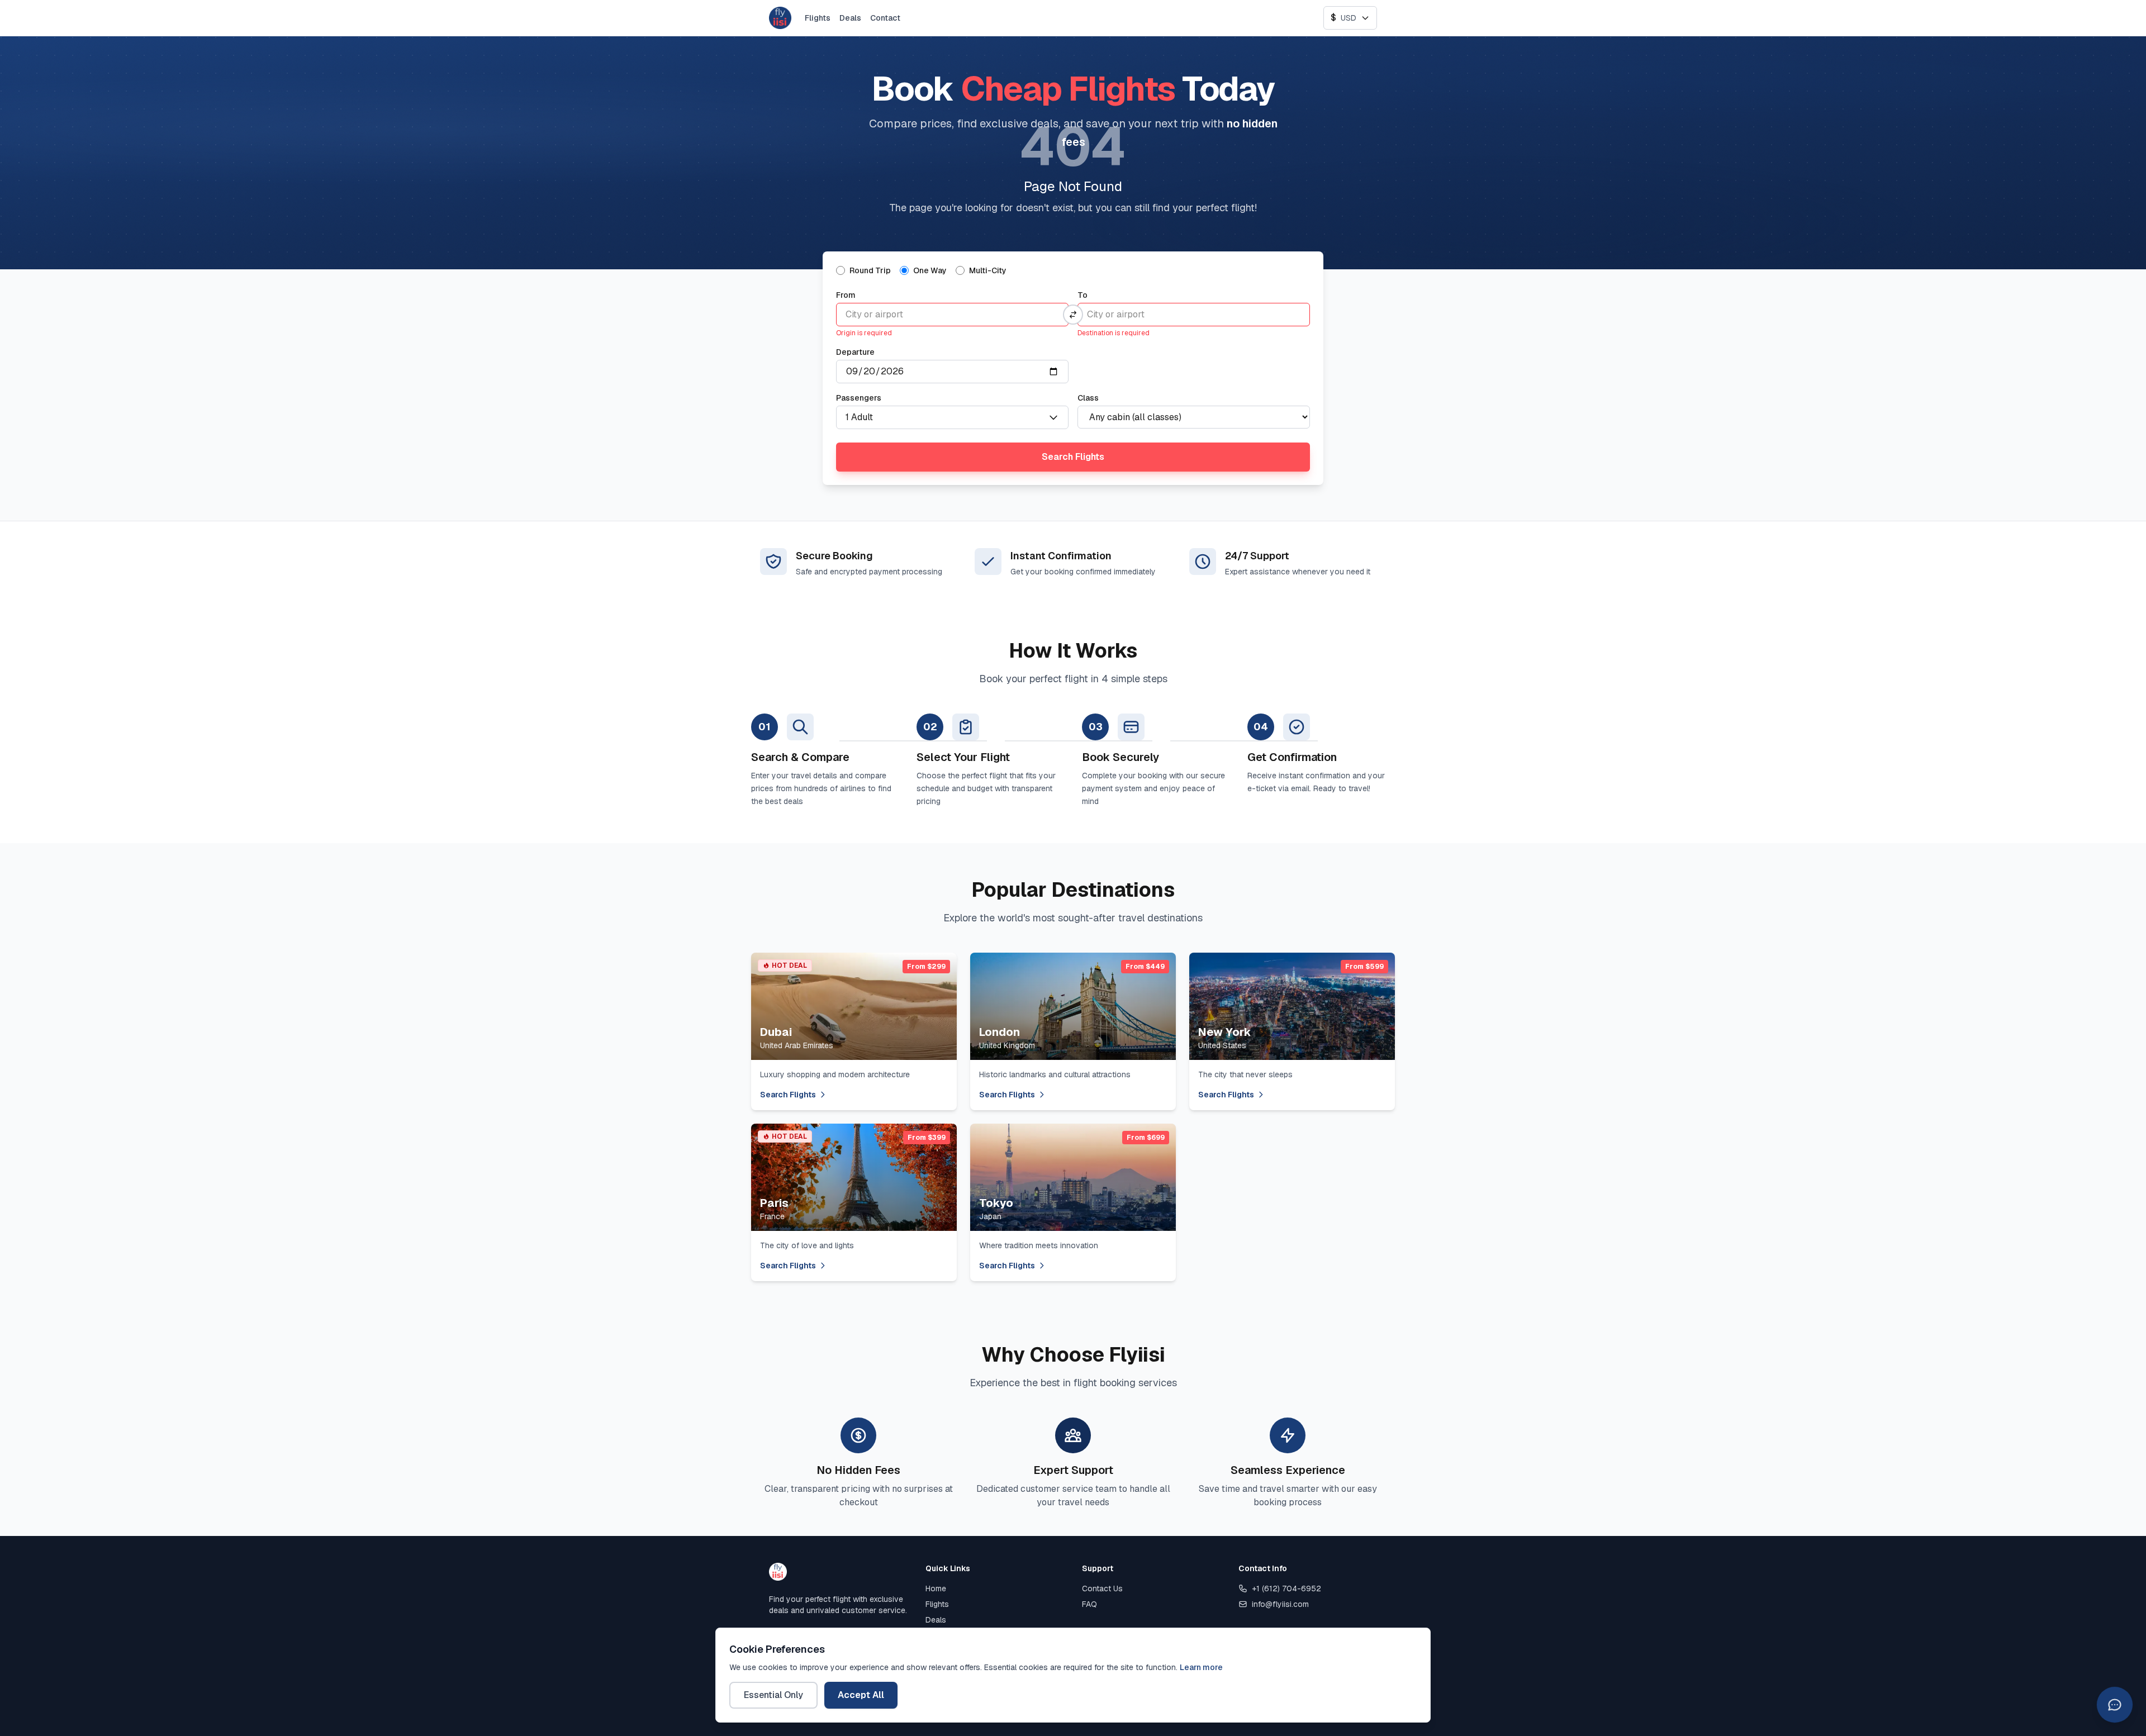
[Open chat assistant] (2115, 1705)
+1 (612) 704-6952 (1286, 1588)
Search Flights (1073, 457)
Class (1088, 398)
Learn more (1201, 1667)
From (846, 295)
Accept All (861, 1695)
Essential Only (773, 1695)
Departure (855, 352)
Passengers (859, 398)
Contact (885, 18)
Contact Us (1102, 1588)
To (1083, 295)
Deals (850, 18)
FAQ (1089, 1604)
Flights (818, 18)
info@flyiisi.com (1280, 1604)
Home (936, 1588)
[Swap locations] (1073, 315)
